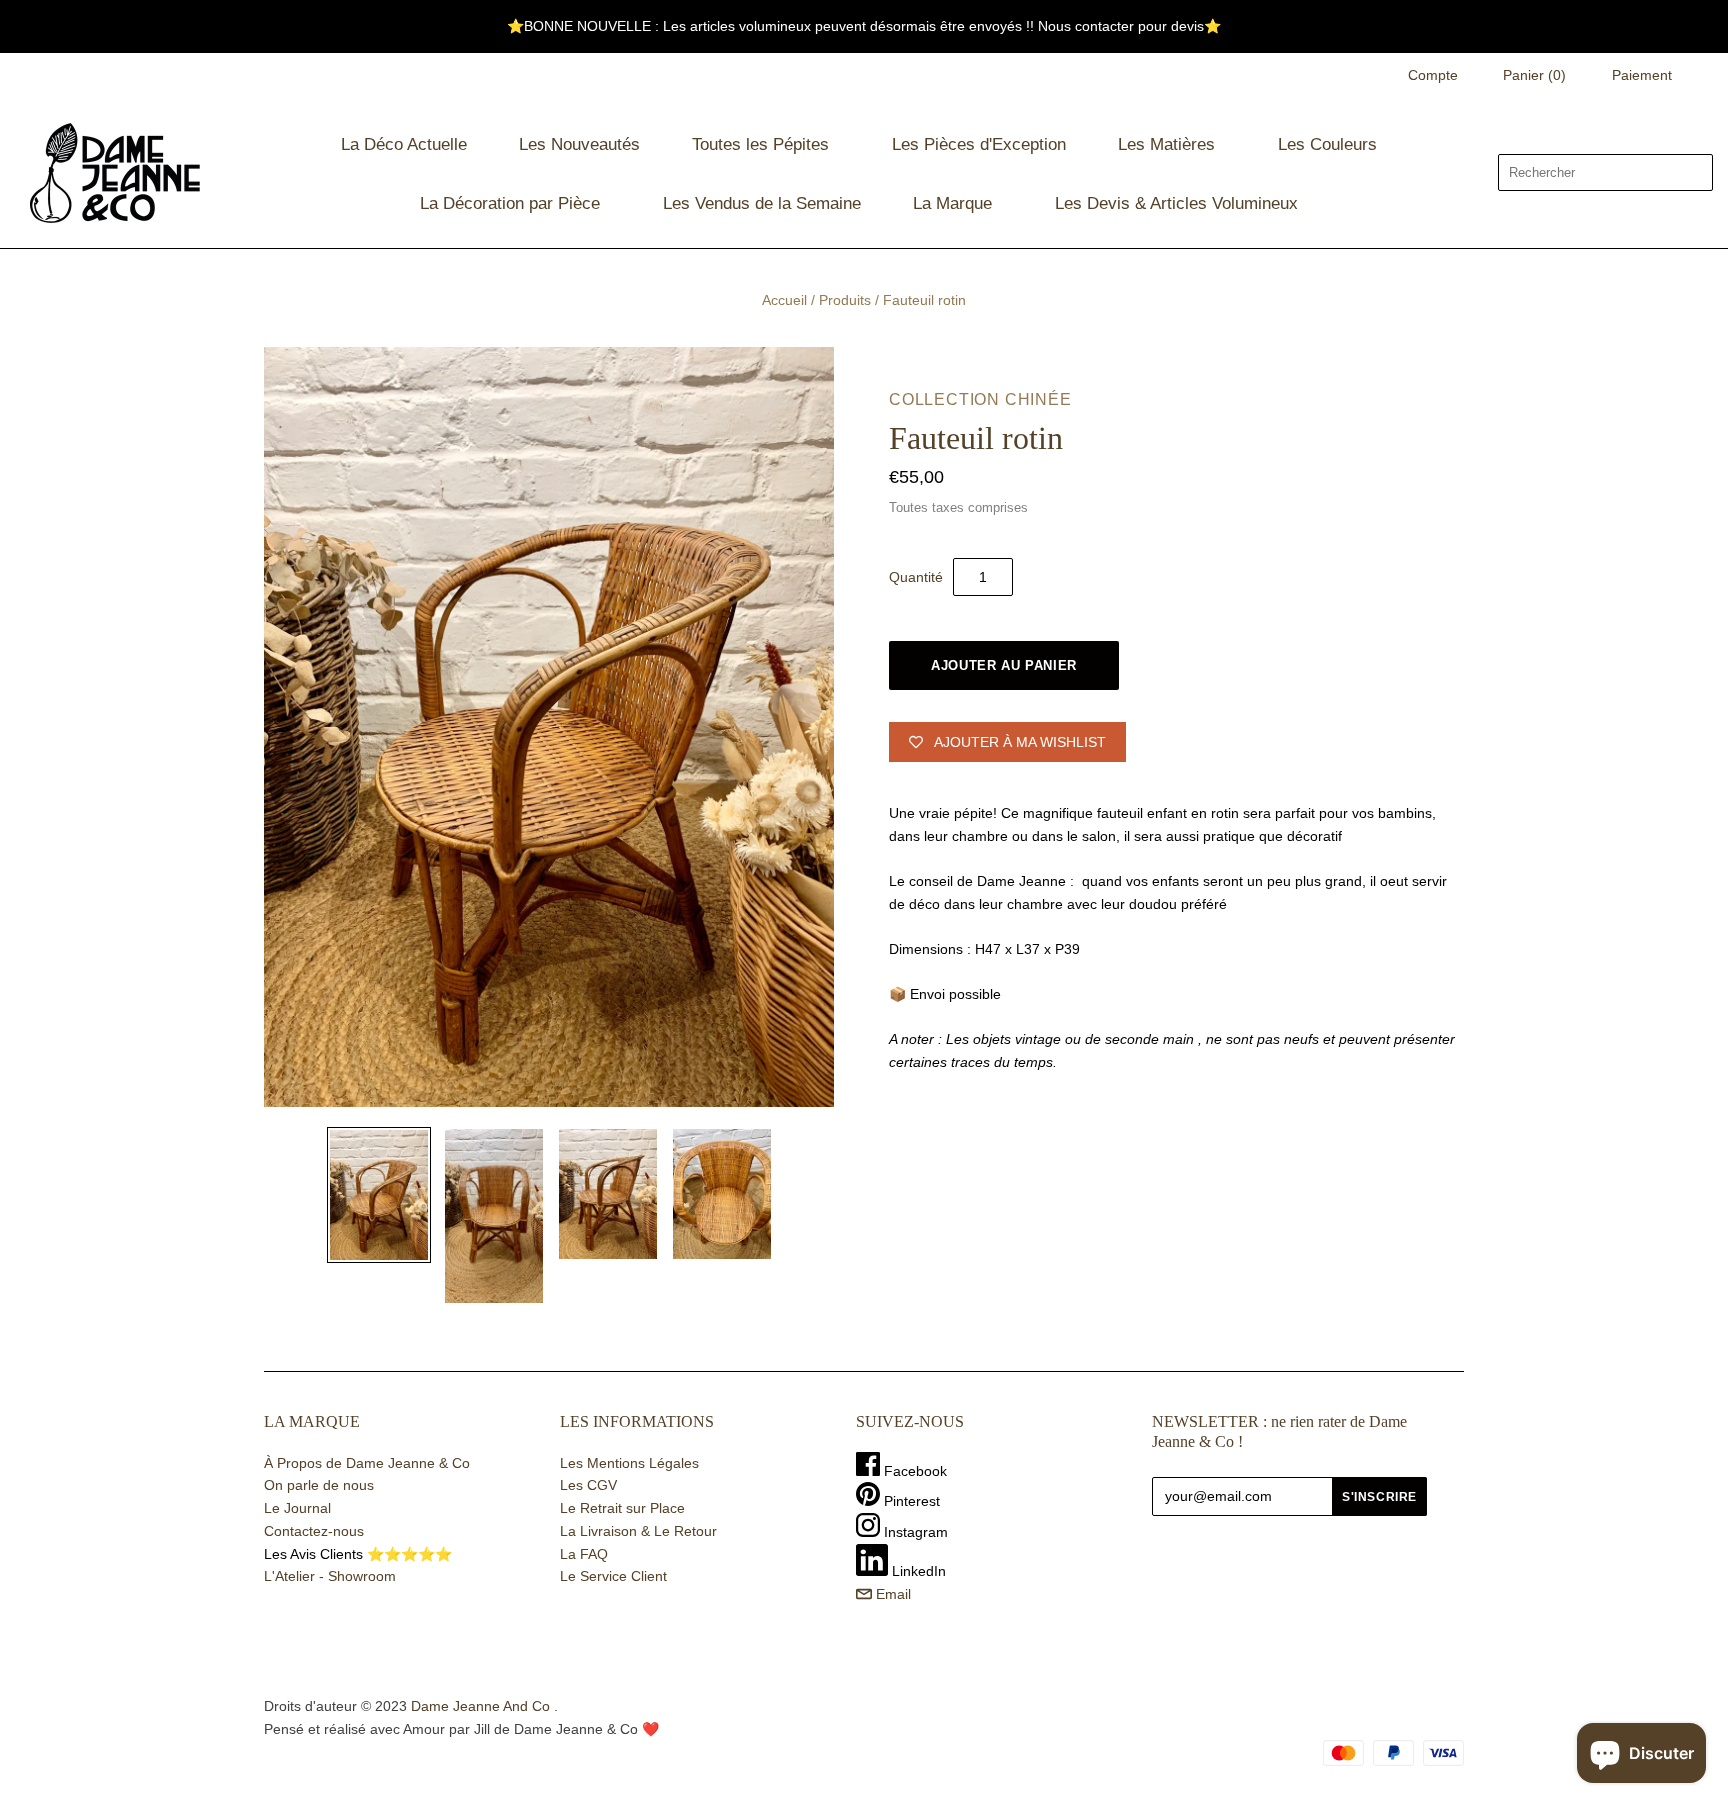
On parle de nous (319, 1485)
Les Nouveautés (579, 144)
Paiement (1642, 75)
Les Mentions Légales (629, 1463)
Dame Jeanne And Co (480, 1706)
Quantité (916, 577)
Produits (845, 300)
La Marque (952, 203)
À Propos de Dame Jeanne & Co (367, 1463)
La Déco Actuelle (404, 144)
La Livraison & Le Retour (638, 1531)
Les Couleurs (1327, 144)
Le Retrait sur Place (622, 1508)
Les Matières (1166, 144)
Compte (1433, 75)
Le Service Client (613, 1576)
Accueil (784, 300)
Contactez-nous (314, 1531)
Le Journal (297, 1508)
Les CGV (588, 1485)
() (1534, 75)
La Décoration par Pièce (510, 203)
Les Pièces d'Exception (979, 144)
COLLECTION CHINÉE (980, 399)
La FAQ (584, 1554)
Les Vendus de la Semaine (762, 203)
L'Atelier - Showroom (330, 1576)
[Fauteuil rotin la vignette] (379, 1195)
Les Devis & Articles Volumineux (1176, 203)
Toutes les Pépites (760, 144)
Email (891, 1594)
